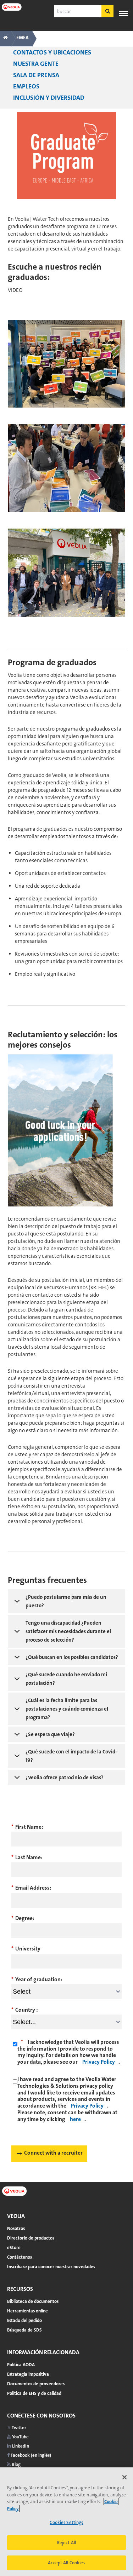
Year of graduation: (37, 1979)
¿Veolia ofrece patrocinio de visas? (65, 1777)
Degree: (23, 1918)
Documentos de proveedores (36, 2384)
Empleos (26, 86)
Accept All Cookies (66, 2563)
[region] (66, 2522)
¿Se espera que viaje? (50, 1734)
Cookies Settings (66, 2522)
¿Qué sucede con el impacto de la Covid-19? (71, 1756)
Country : (25, 2010)
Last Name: (27, 1857)
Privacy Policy (99, 2062)
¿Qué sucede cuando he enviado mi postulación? (66, 1679)
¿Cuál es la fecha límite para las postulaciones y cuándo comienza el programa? (67, 1709)
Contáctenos (20, 2257)
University (26, 1949)
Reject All (66, 2543)
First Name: (27, 1827)
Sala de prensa (36, 75)
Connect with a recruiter (53, 2153)
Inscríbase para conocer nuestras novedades (51, 2267)
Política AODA (21, 2365)
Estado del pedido (24, 2320)
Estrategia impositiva (28, 2374)
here (75, 2119)
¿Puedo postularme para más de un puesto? (66, 1601)
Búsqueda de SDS (24, 2330)
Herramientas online (27, 2311)
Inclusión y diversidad (49, 98)
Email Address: (31, 1888)
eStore (14, 2247)
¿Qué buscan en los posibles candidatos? (72, 1657)
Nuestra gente (36, 64)
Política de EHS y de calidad (34, 2393)
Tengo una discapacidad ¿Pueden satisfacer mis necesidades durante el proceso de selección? (68, 1631)
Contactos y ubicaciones (52, 52)
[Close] (124, 2477)
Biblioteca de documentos (33, 2301)
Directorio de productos (31, 2238)
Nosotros (16, 2228)
